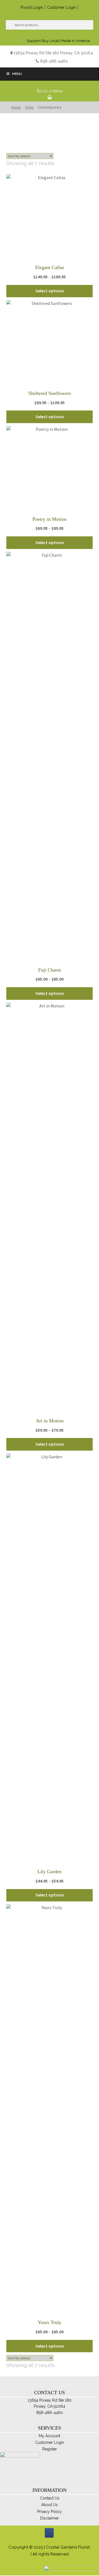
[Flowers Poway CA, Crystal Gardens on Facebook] (49, 2533)
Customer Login (61, 7)
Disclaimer (50, 2518)
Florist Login (32, 7)
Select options (50, 291)
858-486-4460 (54, 61)
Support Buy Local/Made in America (58, 41)
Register (50, 2449)
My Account (50, 2436)
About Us (50, 2505)
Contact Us (50, 2498)
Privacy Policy (50, 2512)
